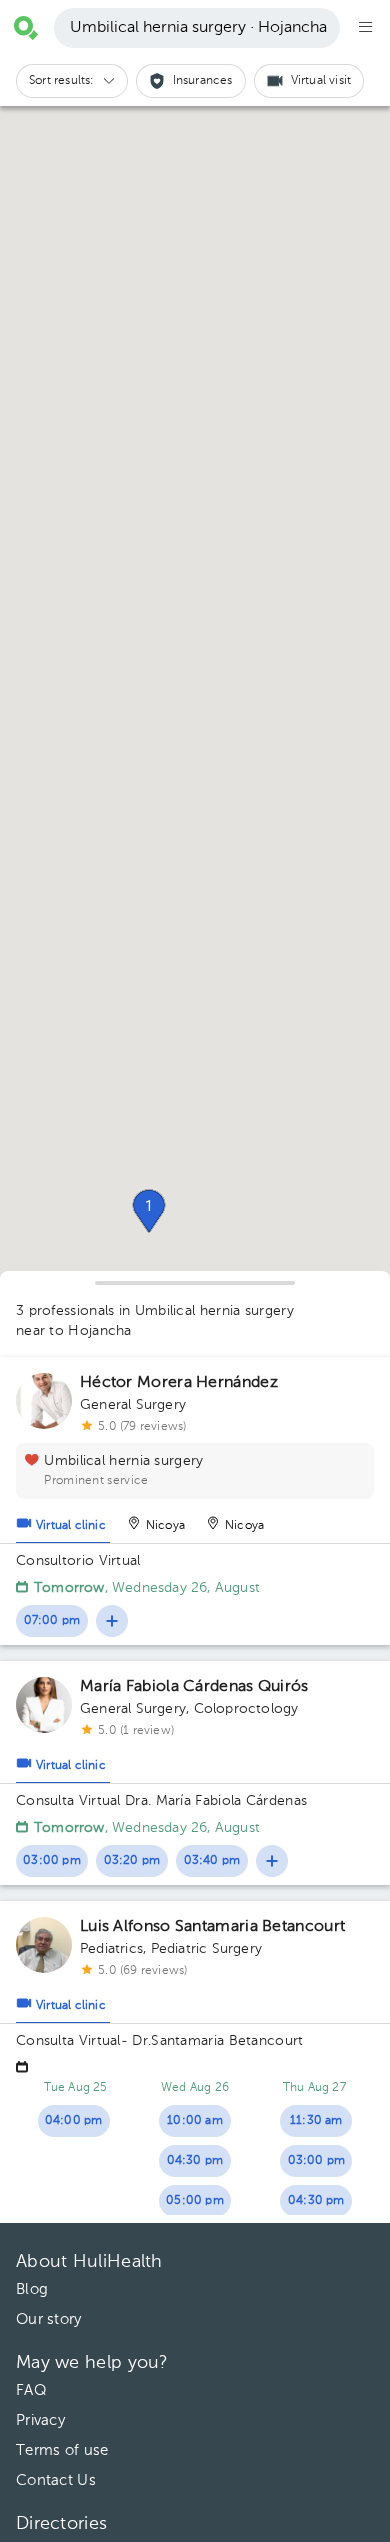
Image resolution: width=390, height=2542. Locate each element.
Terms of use (62, 2450)
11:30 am (316, 2121)
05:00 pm (195, 2201)
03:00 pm (52, 1861)
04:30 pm (195, 2161)
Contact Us (56, 2480)
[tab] (63, 1521)
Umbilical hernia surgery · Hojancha (198, 28)
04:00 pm (74, 2121)
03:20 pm (132, 1861)
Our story (49, 2319)
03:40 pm (212, 1861)
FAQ (31, 2390)
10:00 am (195, 2121)
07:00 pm (52, 1621)
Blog (32, 2289)
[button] (149, 1211)
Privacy (40, 2420)
